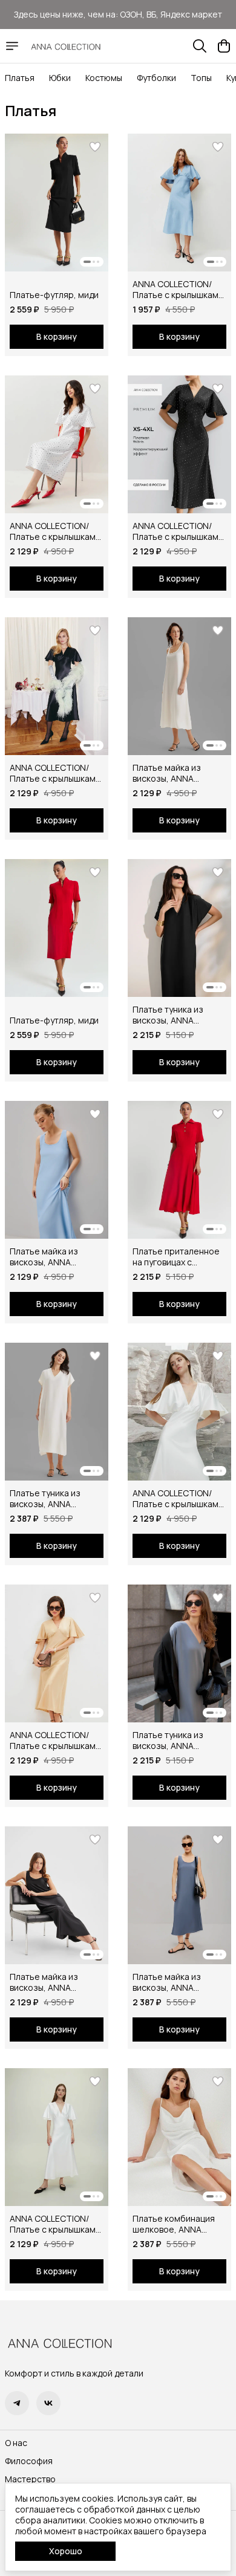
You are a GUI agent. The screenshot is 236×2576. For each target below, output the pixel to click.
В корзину (57, 336)
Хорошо (66, 2551)
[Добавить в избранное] (95, 147)
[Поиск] (200, 46)
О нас (16, 2443)
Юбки (60, 78)
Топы (201, 78)
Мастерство (30, 2479)
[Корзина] (224, 46)
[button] (57, 203)
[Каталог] (12, 46)
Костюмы (104, 78)
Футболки (156, 78)
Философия (29, 2461)
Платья (20, 78)
